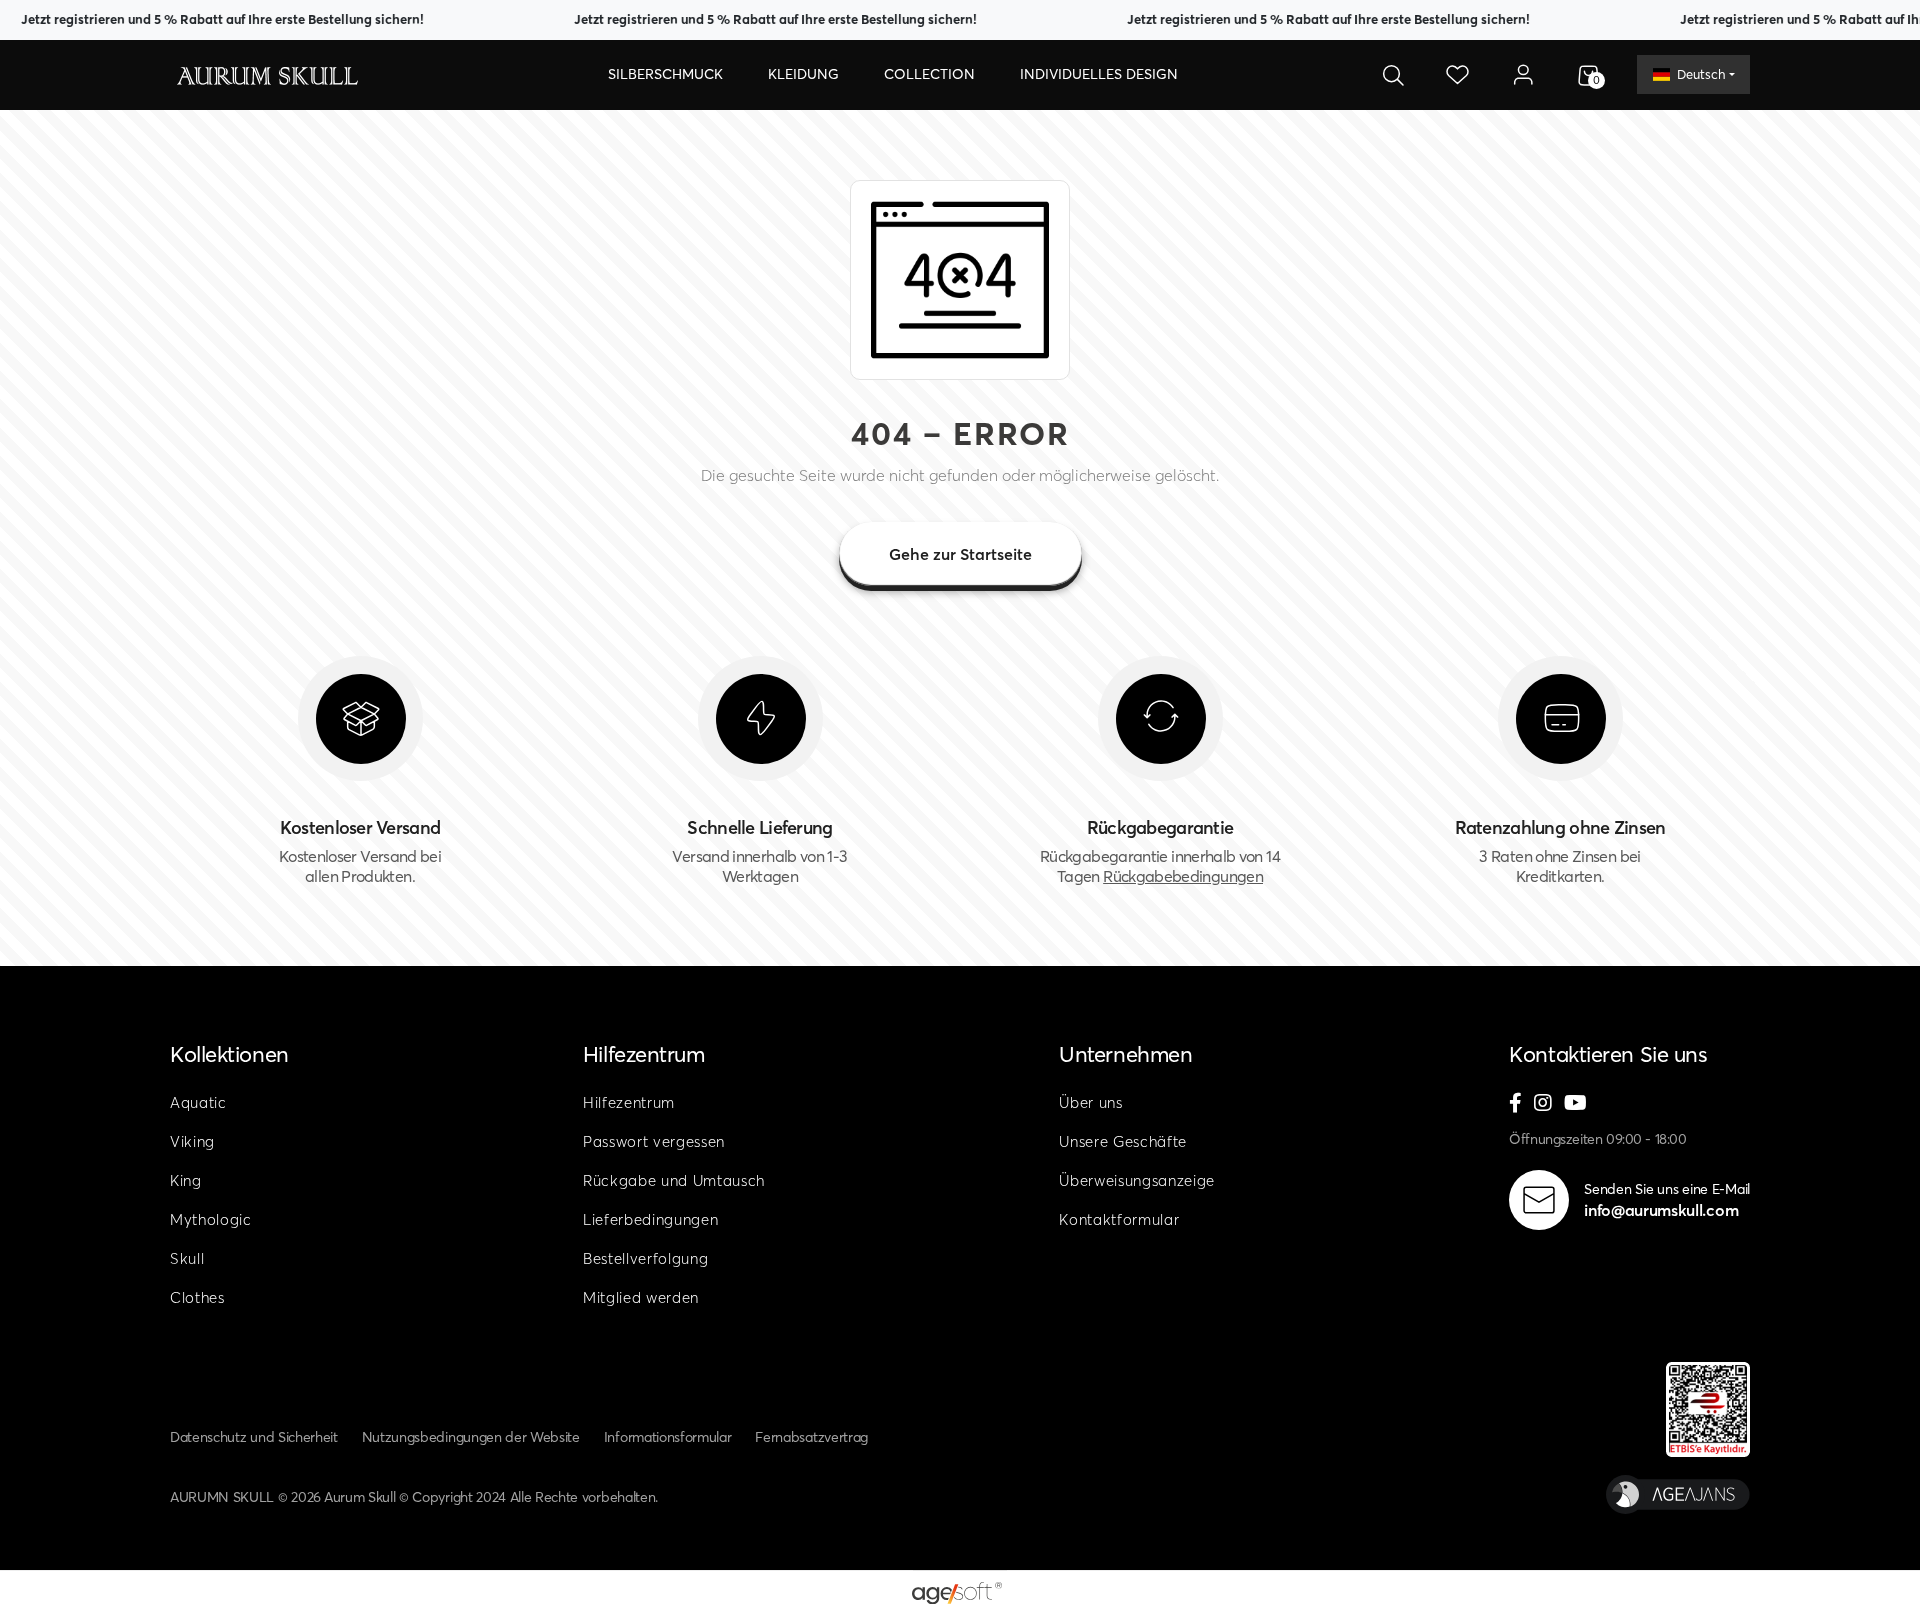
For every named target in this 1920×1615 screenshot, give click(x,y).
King (186, 1180)
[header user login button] (1523, 75)
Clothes (197, 1297)
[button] (665, 75)
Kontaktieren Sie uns (1608, 1054)
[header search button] (1393, 75)
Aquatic (198, 1102)
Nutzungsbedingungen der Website (471, 1437)
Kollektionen (229, 1054)
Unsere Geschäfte (1123, 1141)
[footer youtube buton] (1575, 1104)
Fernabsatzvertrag (811, 1437)
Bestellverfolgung (646, 1258)
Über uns (1090, 1102)
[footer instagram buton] (1543, 1104)
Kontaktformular (1119, 1219)
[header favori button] (1458, 75)
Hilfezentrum (644, 1054)
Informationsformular (668, 1437)
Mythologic (211, 1219)
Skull (187, 1258)
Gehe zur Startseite (960, 554)
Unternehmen (1125, 1054)
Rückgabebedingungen (1183, 876)
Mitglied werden (641, 1297)
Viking (192, 1141)
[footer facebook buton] (1515, 1104)
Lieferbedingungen (651, 1219)
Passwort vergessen (654, 1141)
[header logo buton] (266, 74)
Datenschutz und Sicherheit (254, 1437)
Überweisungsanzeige (1137, 1180)
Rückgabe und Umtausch (674, 1180)
